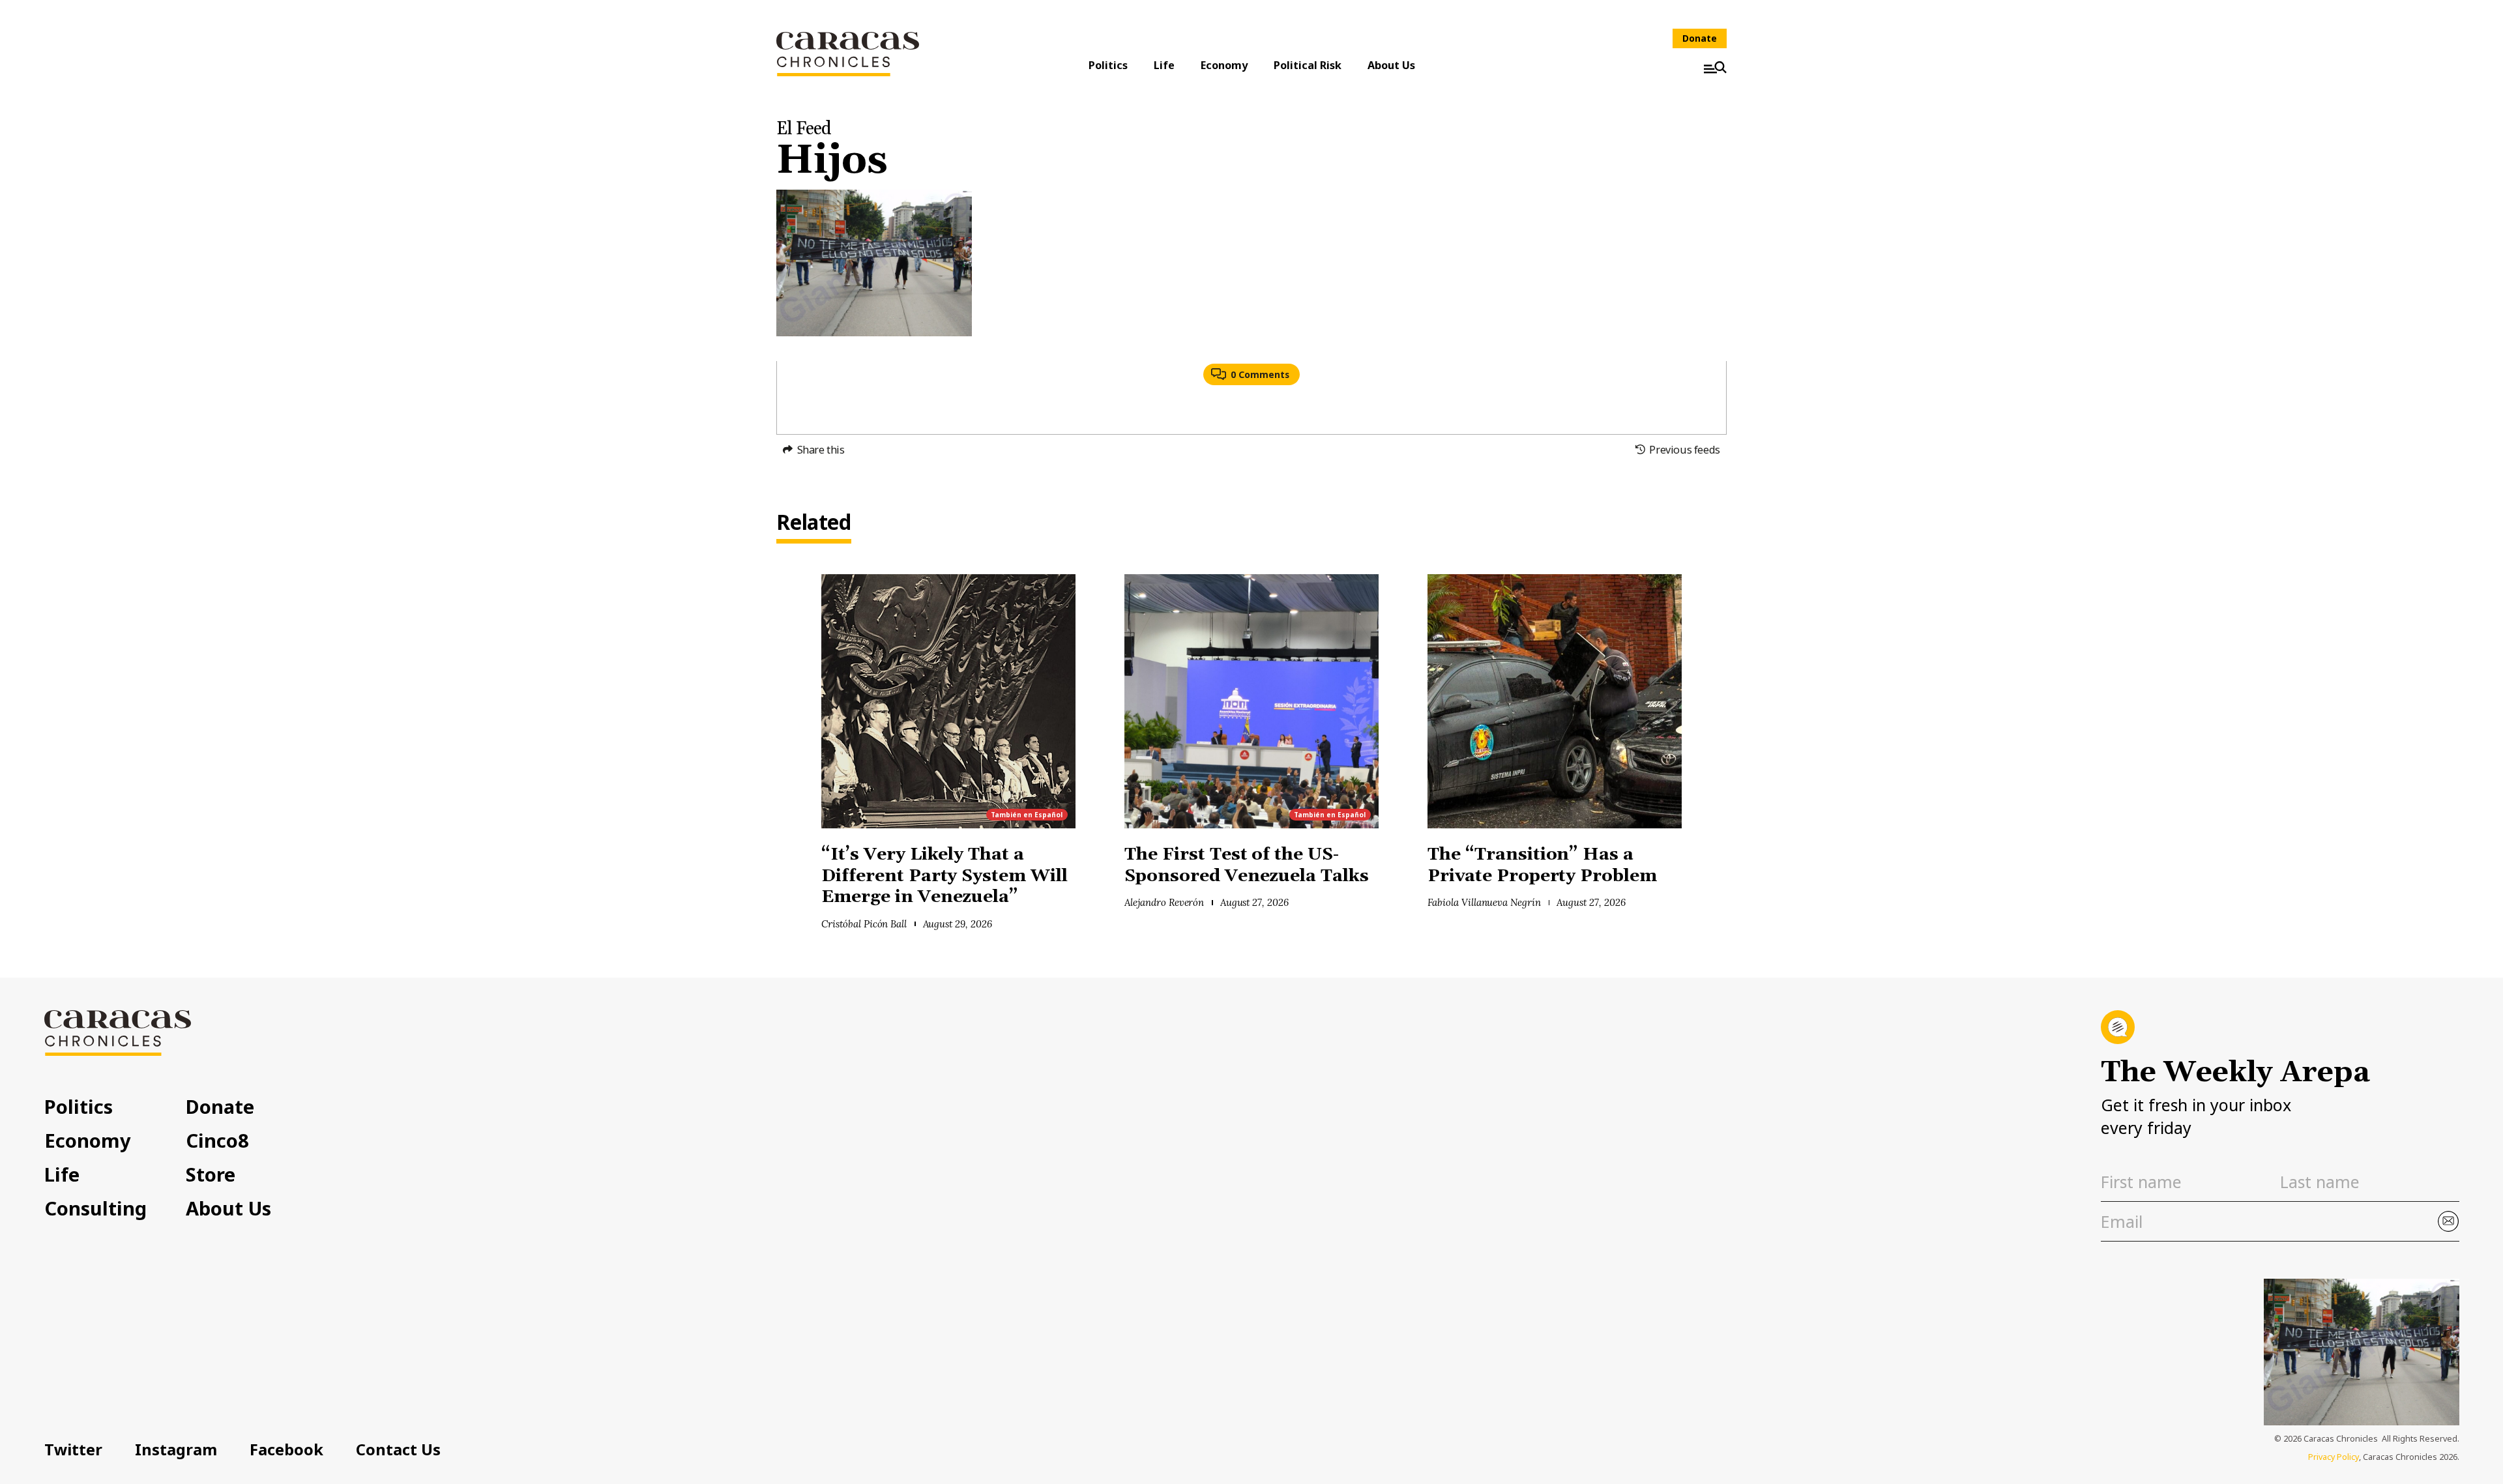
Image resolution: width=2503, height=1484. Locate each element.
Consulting (95, 1208)
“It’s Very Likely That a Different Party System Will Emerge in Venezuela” (944, 876)
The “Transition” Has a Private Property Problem (1542, 866)
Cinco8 (217, 1140)
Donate (1700, 38)
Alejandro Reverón (1164, 902)
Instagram (176, 1449)
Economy (1224, 65)
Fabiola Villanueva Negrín (1484, 902)
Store (211, 1174)
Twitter (73, 1449)
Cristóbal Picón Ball (864, 924)
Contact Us (398, 1449)
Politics (1108, 65)
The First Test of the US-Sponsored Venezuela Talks (1249, 866)
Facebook (286, 1449)
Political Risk (1308, 65)
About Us (1391, 65)
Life (1164, 65)
